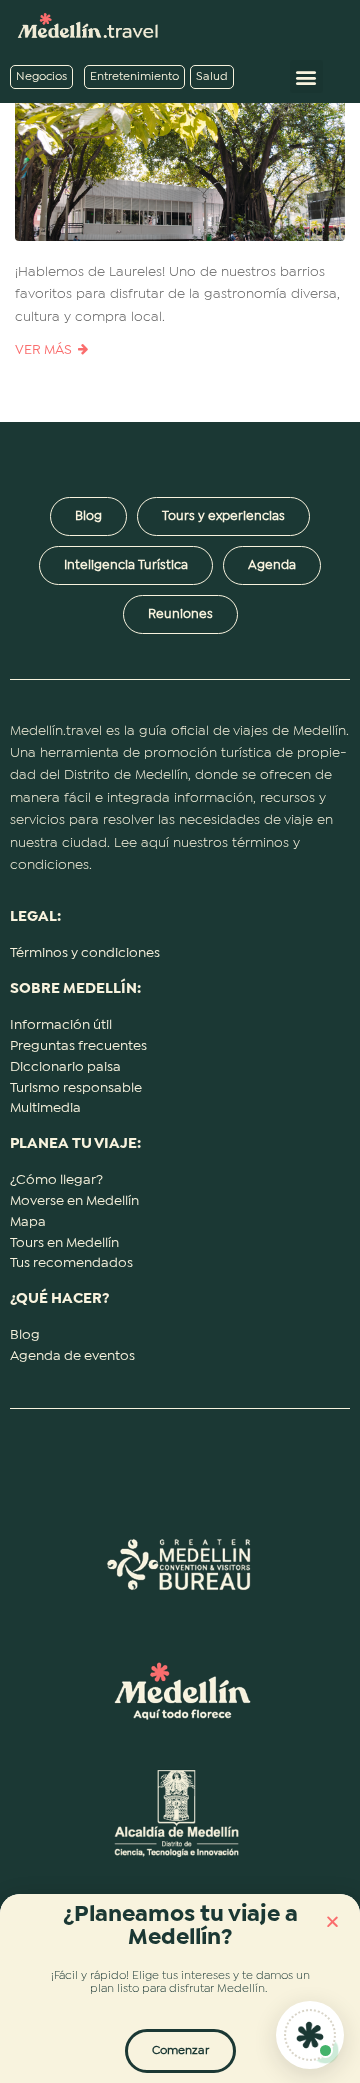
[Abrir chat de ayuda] (310, 2035)
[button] (332, 1921)
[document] (180, 1041)
